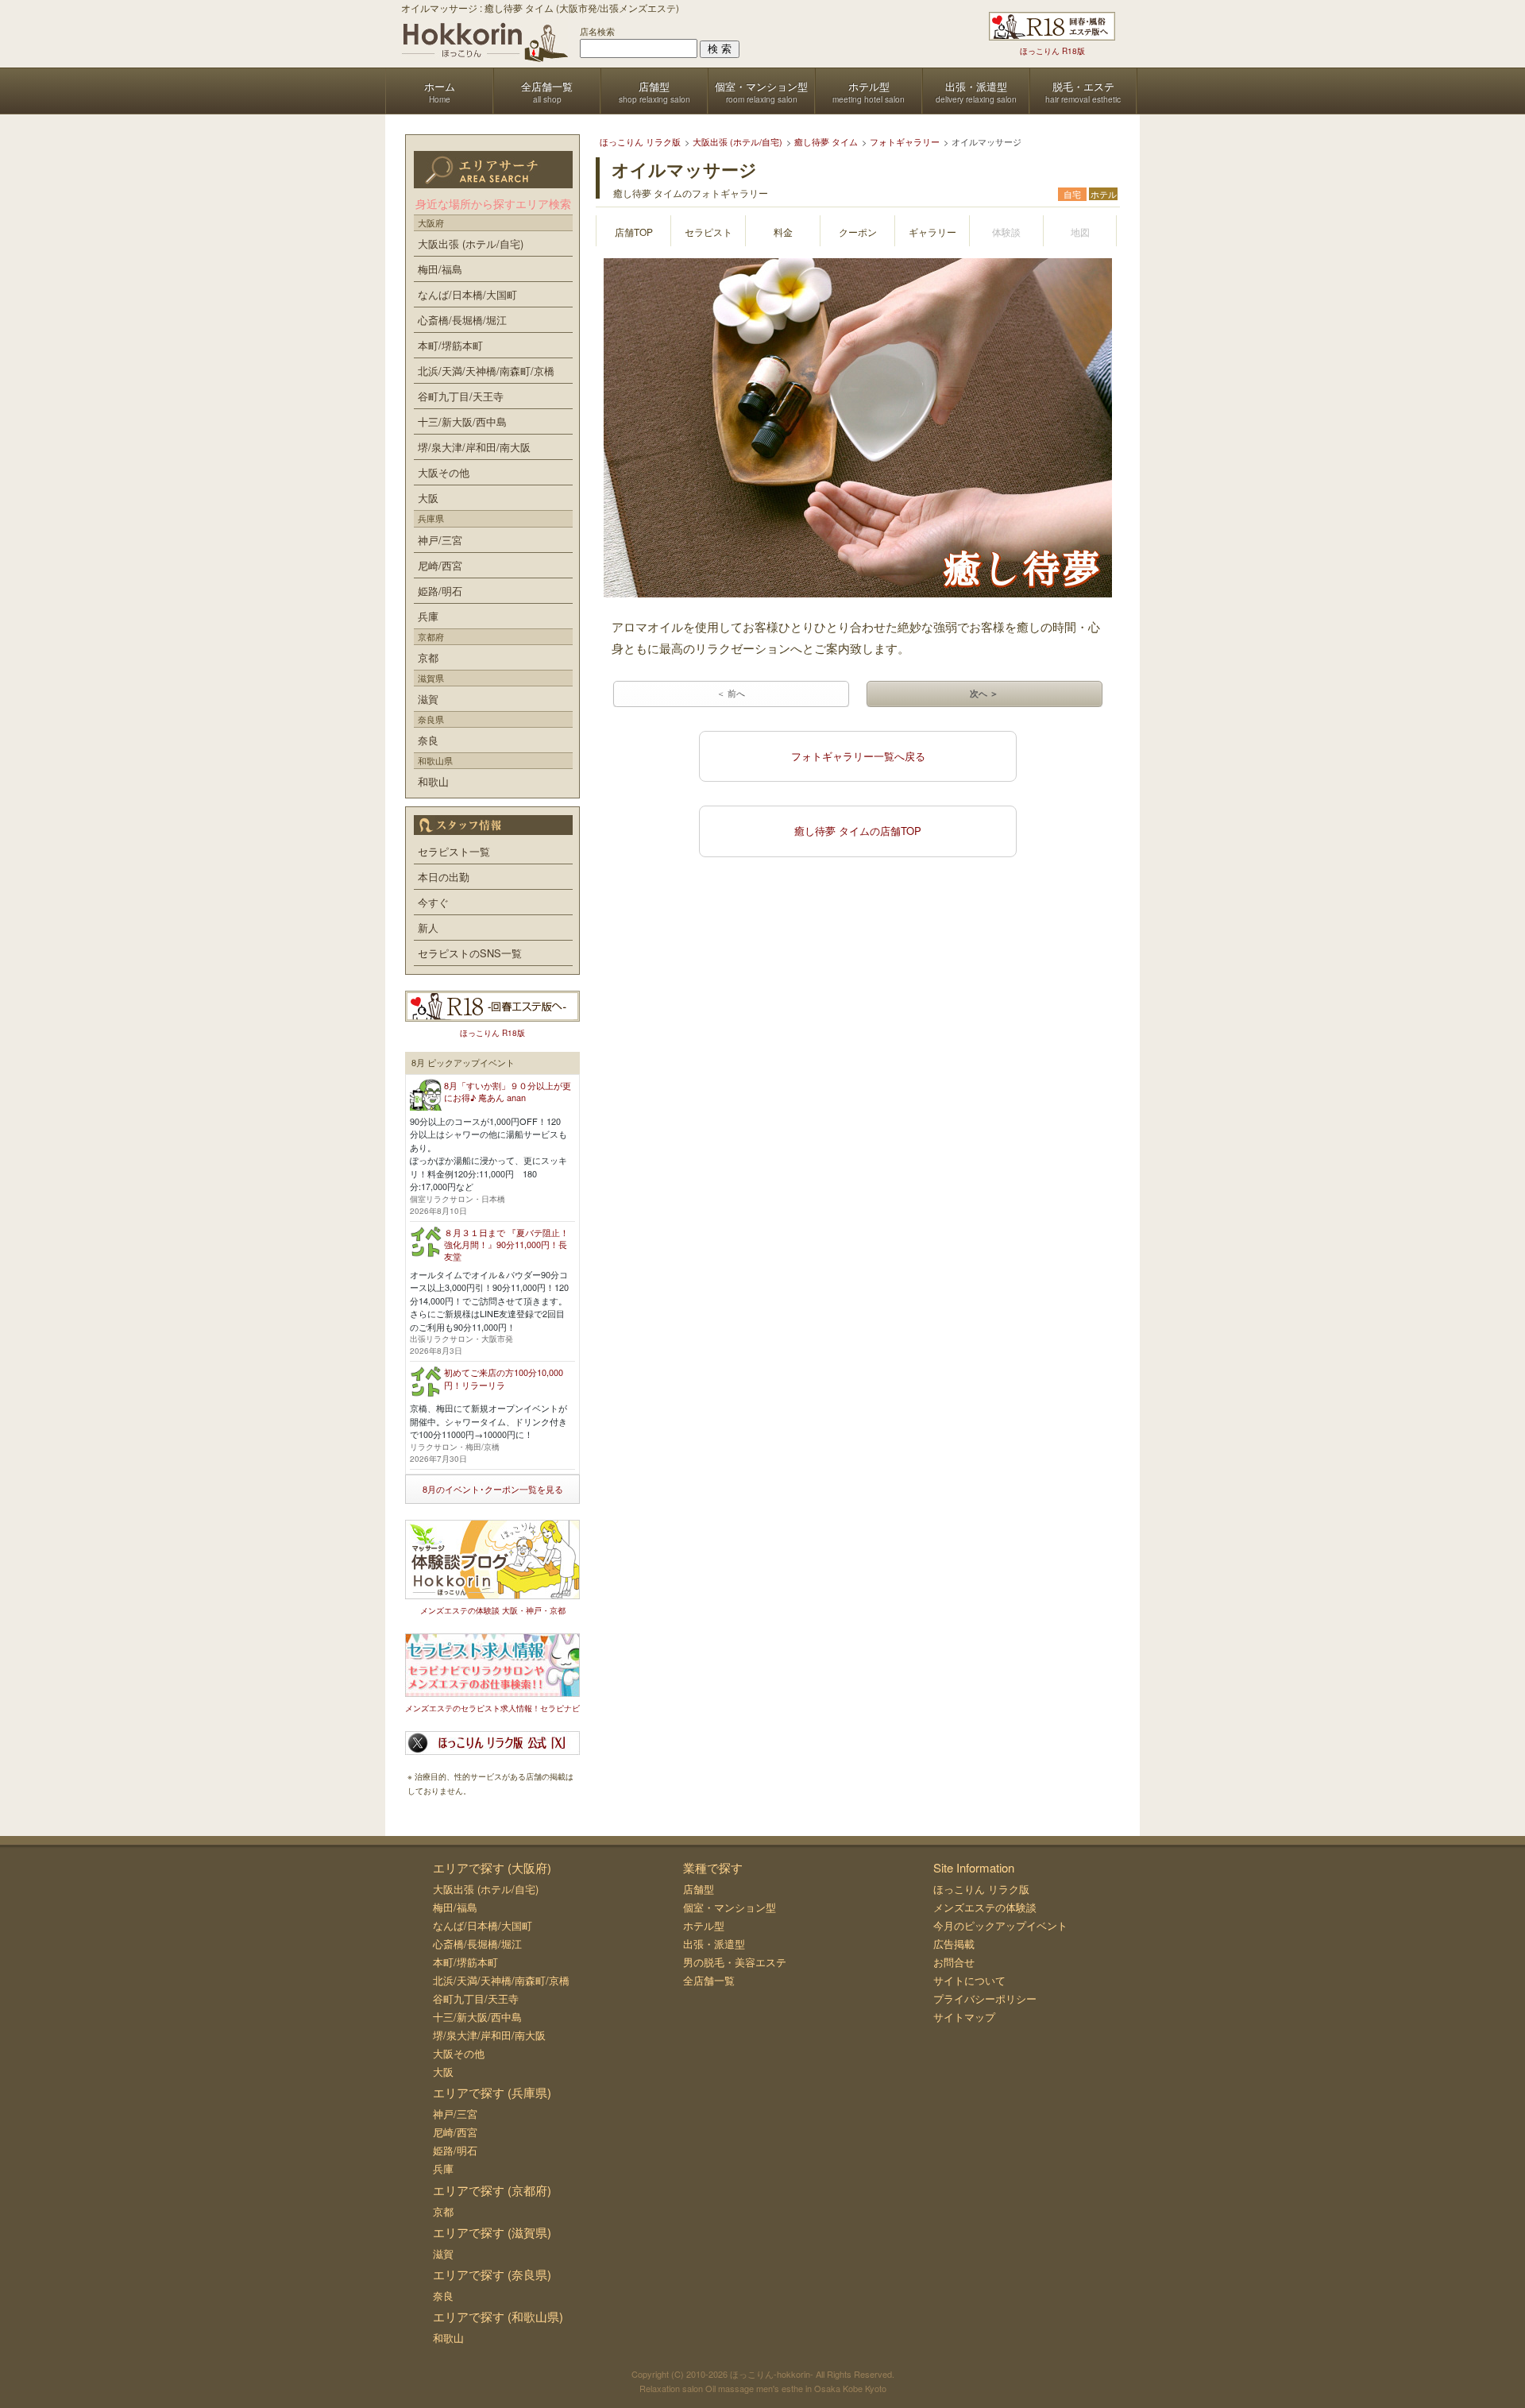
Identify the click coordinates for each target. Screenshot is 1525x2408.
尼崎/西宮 (440, 565)
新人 (428, 928)
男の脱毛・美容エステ (735, 1962)
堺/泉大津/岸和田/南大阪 (474, 447)
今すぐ (433, 902)
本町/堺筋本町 (450, 345)
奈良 (428, 740)
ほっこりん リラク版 (981, 1889)
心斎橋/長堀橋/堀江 (462, 320)
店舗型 (699, 1889)
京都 (428, 657)
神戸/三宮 (440, 540)
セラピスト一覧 (454, 851)
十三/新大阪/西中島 (462, 421)
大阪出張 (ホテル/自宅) (471, 244)
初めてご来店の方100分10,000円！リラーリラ (504, 1378)
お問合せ (954, 1962)
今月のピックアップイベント (1000, 1925)
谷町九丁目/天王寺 (461, 396)
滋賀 (428, 699)
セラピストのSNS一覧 (470, 953)
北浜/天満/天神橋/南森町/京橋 (486, 371)
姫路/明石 (440, 591)
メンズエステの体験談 (985, 1907)
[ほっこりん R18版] (1052, 26)
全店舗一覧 (709, 1980)
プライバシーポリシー (985, 1998)
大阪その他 (444, 472)
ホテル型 (704, 1925)
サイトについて (969, 1980)
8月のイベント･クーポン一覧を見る (493, 1489)
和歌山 (433, 781)
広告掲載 (954, 1944)
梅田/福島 (440, 269)
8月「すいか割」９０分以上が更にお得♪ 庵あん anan (508, 1091)
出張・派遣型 (714, 1944)
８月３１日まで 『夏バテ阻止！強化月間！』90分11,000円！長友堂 (506, 1245)
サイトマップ (964, 2017)
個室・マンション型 (730, 1907)
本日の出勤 (444, 877)
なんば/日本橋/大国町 (467, 294)
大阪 (428, 498)
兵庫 (428, 616)
